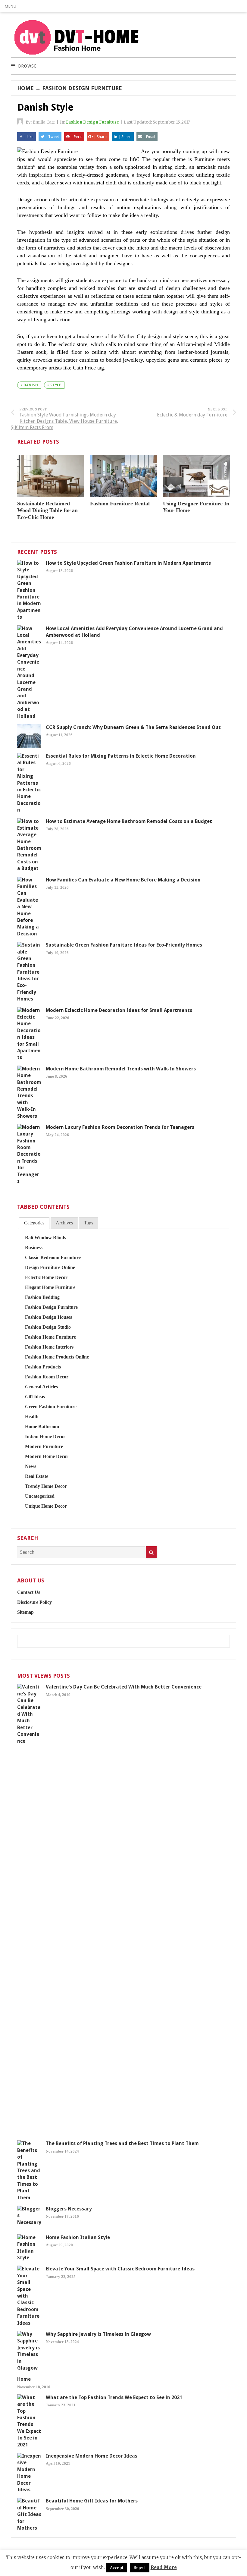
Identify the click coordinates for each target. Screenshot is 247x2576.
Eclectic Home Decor (46, 1277)
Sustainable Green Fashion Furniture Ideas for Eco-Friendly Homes (124, 945)
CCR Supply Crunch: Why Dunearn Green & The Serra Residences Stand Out (133, 727)
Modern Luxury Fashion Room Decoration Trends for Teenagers (120, 1127)
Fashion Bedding (42, 1297)
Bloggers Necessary (69, 2209)
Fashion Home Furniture (50, 1337)
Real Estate (37, 1476)
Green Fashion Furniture (51, 1407)
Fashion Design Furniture (82, 88)
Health (32, 1417)
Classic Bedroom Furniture (53, 1257)
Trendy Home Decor (46, 1486)
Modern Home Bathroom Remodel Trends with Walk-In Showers (121, 1069)
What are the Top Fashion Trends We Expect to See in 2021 (114, 2397)
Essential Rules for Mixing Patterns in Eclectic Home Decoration (121, 756)
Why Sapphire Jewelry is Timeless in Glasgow (98, 2334)
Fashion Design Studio (48, 1327)
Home (25, 88)
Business (34, 1247)
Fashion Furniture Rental (120, 504)
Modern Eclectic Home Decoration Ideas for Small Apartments (119, 1010)
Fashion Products (43, 1367)
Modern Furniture (44, 1446)
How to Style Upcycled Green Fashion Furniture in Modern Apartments (128, 563)
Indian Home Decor (45, 1436)
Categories (34, 1223)
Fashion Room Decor (47, 1377)
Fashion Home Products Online (57, 1357)
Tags (89, 1223)
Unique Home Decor (46, 1506)
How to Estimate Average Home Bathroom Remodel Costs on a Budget (129, 821)
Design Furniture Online (50, 1267)
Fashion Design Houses (48, 1317)
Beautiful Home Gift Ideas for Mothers (92, 2501)
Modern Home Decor (47, 1456)
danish (31, 385)
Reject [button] (140, 2568)
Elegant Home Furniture (50, 1287)
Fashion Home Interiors (49, 1347)
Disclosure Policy (34, 1602)
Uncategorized (40, 1496)
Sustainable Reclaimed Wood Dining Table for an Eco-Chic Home (47, 510)
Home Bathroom (42, 1426)
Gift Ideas (35, 1397)
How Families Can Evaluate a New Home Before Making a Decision (123, 880)
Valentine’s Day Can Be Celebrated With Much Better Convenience (124, 1687)
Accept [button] (117, 2568)
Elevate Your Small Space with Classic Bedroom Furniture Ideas (120, 2269)
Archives (64, 1223)
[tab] (34, 1223)
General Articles (41, 1387)
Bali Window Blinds (45, 1238)
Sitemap (25, 1612)
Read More (164, 2567)
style (56, 385)
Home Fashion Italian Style (78, 2237)
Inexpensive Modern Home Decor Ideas (92, 2456)
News (31, 1466)
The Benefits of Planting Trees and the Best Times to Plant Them (122, 2143)
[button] (11, 6)
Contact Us (29, 1592)
